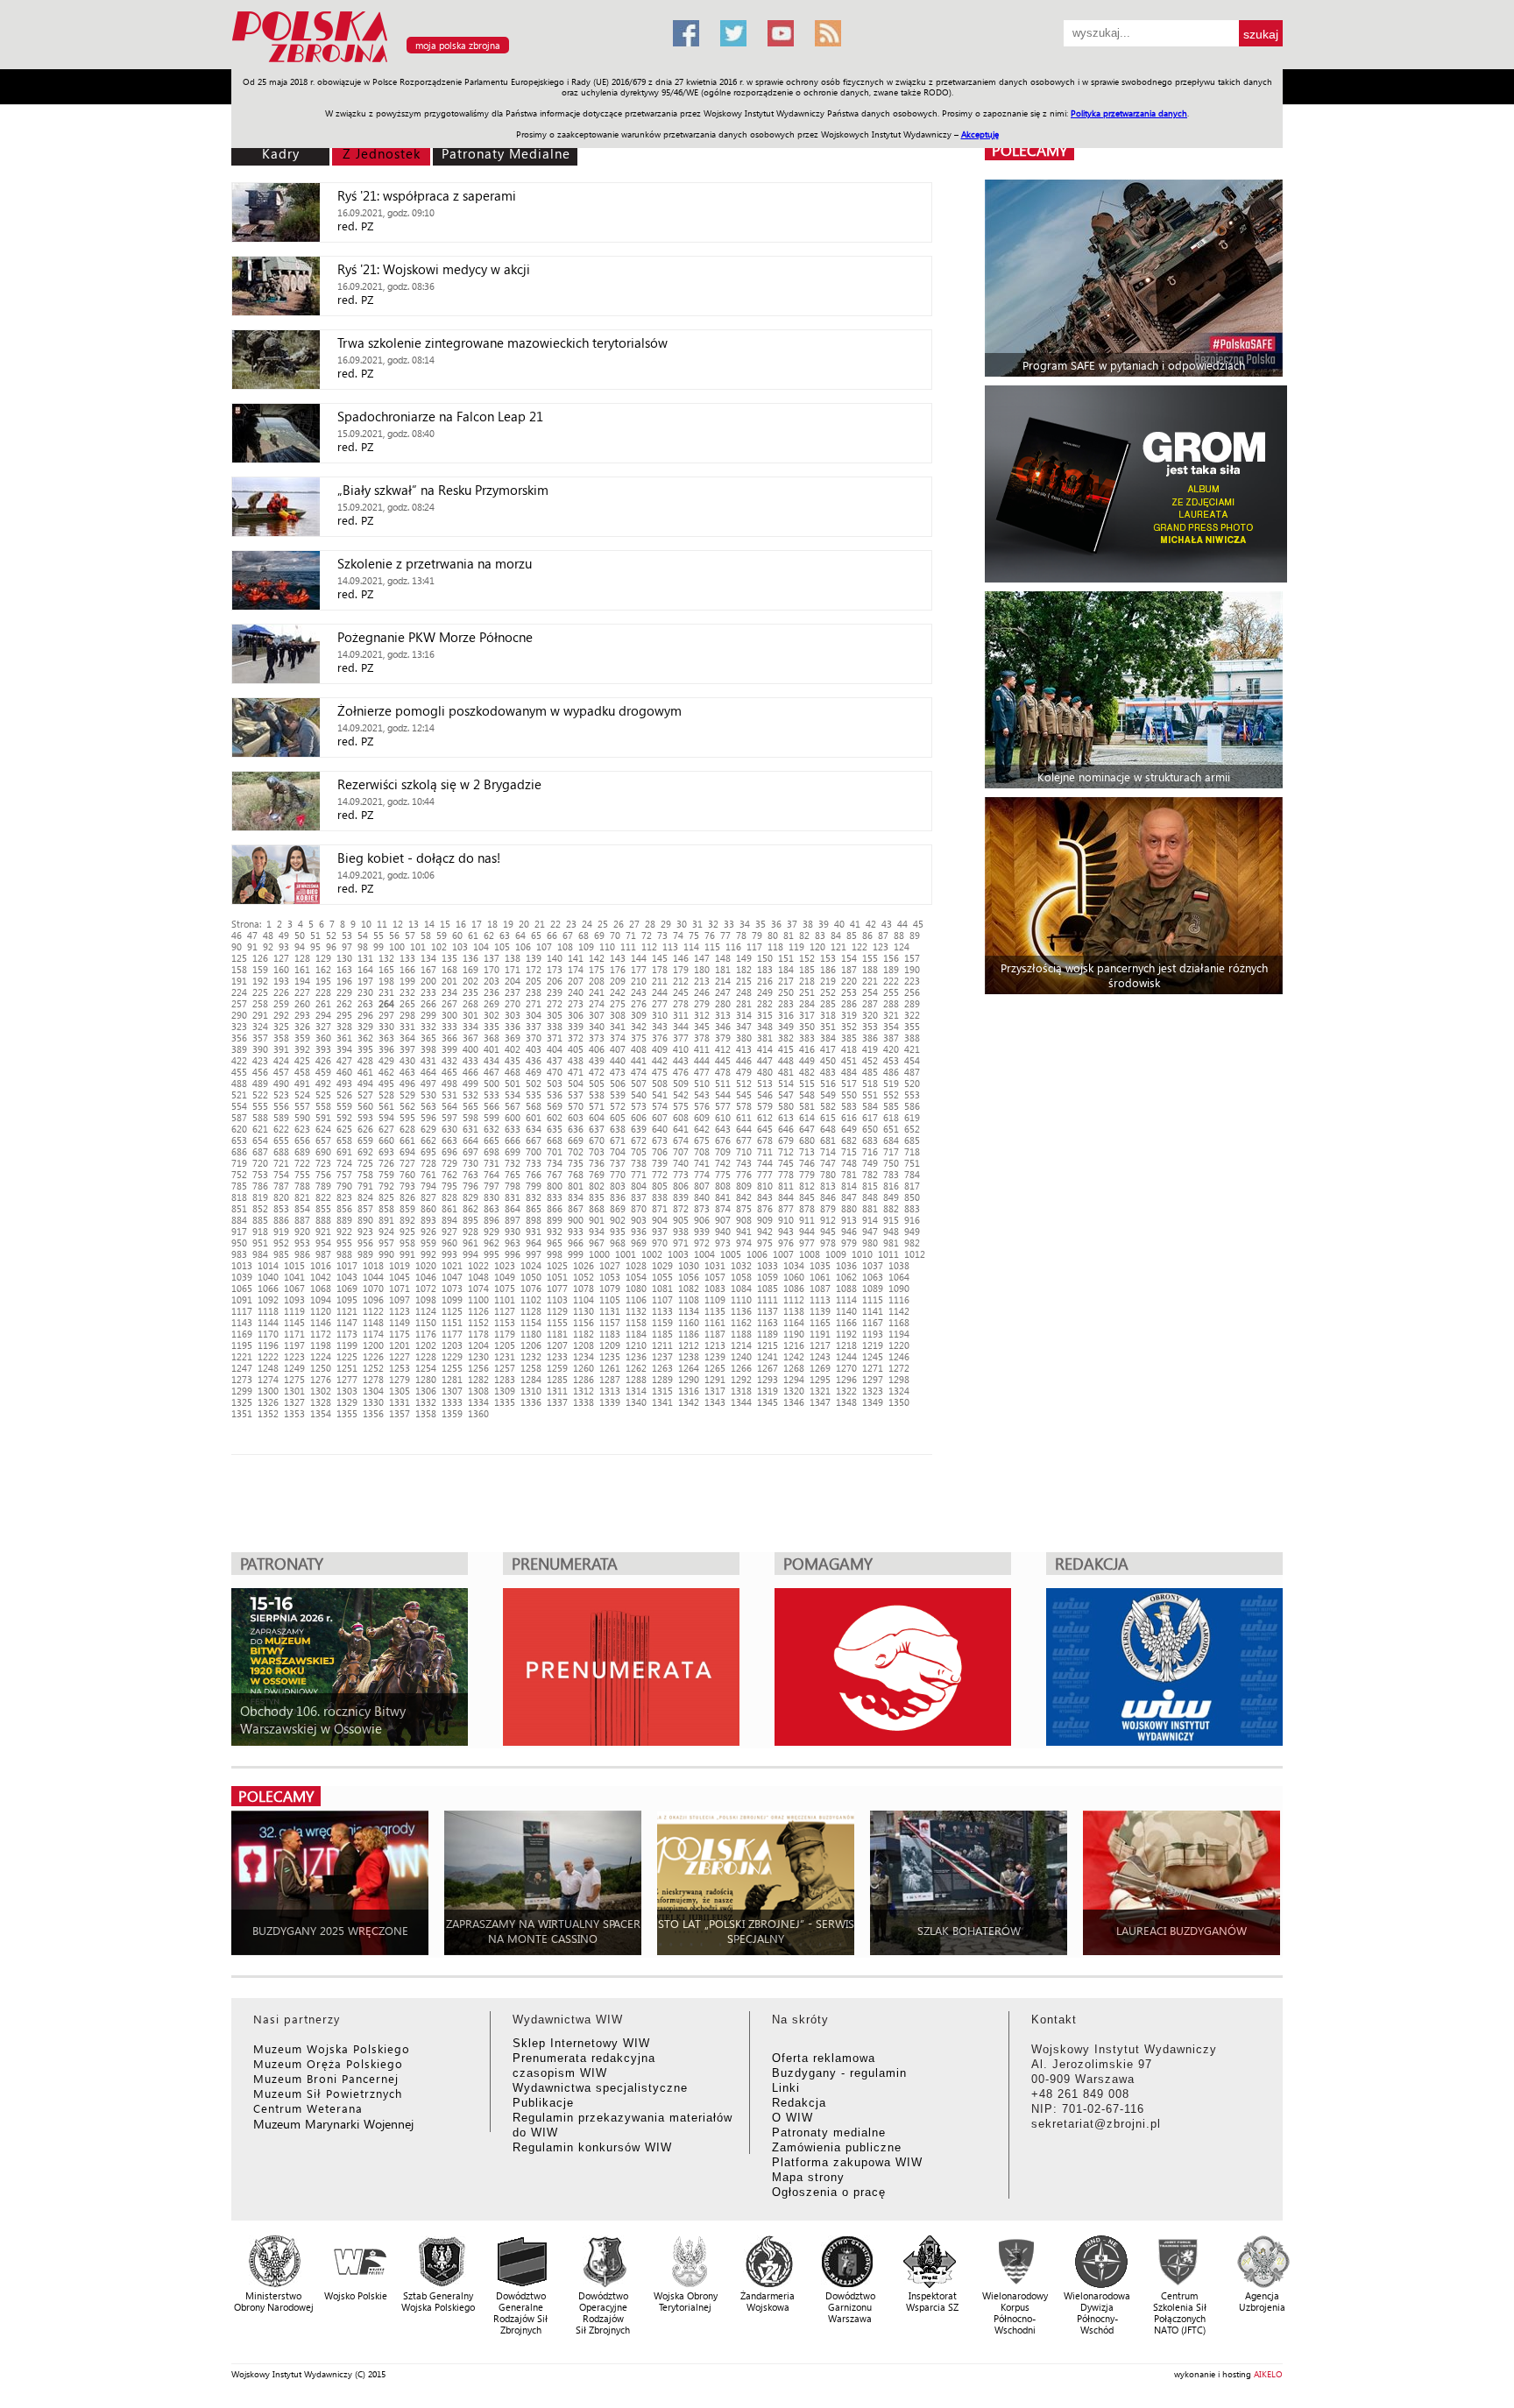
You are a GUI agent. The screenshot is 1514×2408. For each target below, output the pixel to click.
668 (555, 1140)
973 (723, 1243)
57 (410, 935)
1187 (715, 1334)
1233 (557, 1356)
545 (744, 1095)
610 (723, 1117)
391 (281, 1049)
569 (555, 1106)
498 (449, 1083)
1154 (531, 1322)
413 (744, 1049)
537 (576, 1095)
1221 (242, 1356)
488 (239, 1083)
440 (618, 1060)
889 (344, 1220)
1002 (652, 1254)
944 (807, 1231)
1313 (610, 1391)
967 (597, 1243)
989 (365, 1254)
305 (555, 1015)
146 (681, 958)
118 (775, 946)
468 (513, 1072)
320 (870, 1015)
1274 (268, 1379)
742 (723, 1163)
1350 (899, 1402)
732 (513, 1163)
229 (344, 992)
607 (660, 1117)
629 (428, 1129)
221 (870, 981)
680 (807, 1140)
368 (492, 1038)
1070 (373, 1288)
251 (807, 992)
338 (555, 1026)
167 (428, 969)
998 (555, 1254)
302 (492, 1015)
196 (344, 981)
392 (302, 1049)
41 (855, 924)
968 (618, 1243)
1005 (731, 1254)
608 (681, 1117)
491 (302, 1083)
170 (492, 969)
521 (239, 1095)
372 (576, 1038)
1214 (741, 1345)
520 (912, 1083)
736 (597, 1163)
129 (323, 958)
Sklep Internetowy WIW (581, 2043)
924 (386, 1231)
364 (407, 1038)
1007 (783, 1254)
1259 (557, 1368)
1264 (689, 1368)
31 (697, 924)
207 (576, 981)
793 (407, 1186)
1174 (373, 1334)
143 (618, 958)
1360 (478, 1413)
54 (363, 935)
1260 (584, 1368)
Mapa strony (808, 2177)
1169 (242, 1334)
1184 (636, 1334)
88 (899, 935)
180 (702, 969)
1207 (557, 1345)
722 (302, 1163)
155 (870, 958)
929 (492, 1231)
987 (323, 1254)
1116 (899, 1299)
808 (723, 1186)
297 (386, 1015)
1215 (768, 1345)
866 (555, 1208)
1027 (610, 1265)
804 (639, 1186)
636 (576, 1129)
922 (344, 1231)
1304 (373, 1391)
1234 (584, 1356)
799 (534, 1186)
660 (386, 1140)
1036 (846, 1265)
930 (513, 1231)
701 (555, 1151)
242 (618, 992)
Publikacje (543, 2103)
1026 (584, 1265)
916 (912, 1220)
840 (702, 1197)
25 (603, 924)
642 (702, 1129)
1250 (321, 1368)
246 (702, 992)
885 (260, 1220)
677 (744, 1140)
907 (723, 1220)
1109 (715, 1299)
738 (639, 1163)
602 (555, 1117)
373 (597, 1038)
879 (828, 1208)
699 (513, 1151)
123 (881, 946)
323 (239, 1026)
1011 (888, 1254)
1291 (715, 1379)
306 (576, 1015)
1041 (294, 1277)
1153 (505, 1322)
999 (576, 1254)
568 (534, 1106)
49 (284, 935)
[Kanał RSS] (828, 33)
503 (555, 1083)
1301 (294, 1391)
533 (492, 1095)
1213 (715, 1345)
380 (744, 1038)
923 (365, 1231)
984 (260, 1254)
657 (323, 1140)
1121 (347, 1311)
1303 (347, 1391)
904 (660, 1220)
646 (786, 1129)
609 (702, 1117)
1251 (347, 1368)
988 (344, 1254)
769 (597, 1174)
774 (702, 1174)
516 (828, 1083)
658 (344, 1140)
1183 (610, 1334)
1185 (662, 1334)
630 (449, 1129)
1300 (268, 1391)
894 (449, 1220)
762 (449, 1174)
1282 (478, 1379)
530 (428, 1095)
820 (281, 1197)
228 (323, 992)
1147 (347, 1322)
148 (723, 958)
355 (912, 1026)
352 (849, 1026)
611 (744, 1117)
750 (891, 1163)
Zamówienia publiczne (837, 2147)
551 (870, 1095)
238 (534, 992)
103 (460, 946)
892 (407, 1220)
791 (365, 1186)
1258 (531, 1368)
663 (449, 1140)
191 (239, 981)
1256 (478, 1368)
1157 (610, 1322)
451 (849, 1060)
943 (786, 1231)
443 (681, 1060)
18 (492, 924)
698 (492, 1151)
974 (744, 1243)
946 (849, 1231)
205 (534, 981)
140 (555, 958)
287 (870, 1003)
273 (576, 1003)
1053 (610, 1277)
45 (918, 924)
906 (702, 1220)
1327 (294, 1402)
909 (765, 1220)
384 (828, 1038)
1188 (741, 1334)
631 (470, 1129)
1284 (531, 1379)
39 (824, 924)
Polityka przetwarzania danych (1129, 113)
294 (323, 1015)
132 (386, 958)
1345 (768, 1402)
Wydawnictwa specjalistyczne (600, 2088)
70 (615, 935)
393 (323, 1049)
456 (260, 1072)
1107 (662, 1299)
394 (344, 1049)
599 (492, 1117)
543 (702, 1095)
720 (260, 1163)
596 (428, 1117)
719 (239, 1163)
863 (492, 1208)
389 (239, 1049)
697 (470, 1151)
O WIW (792, 2118)
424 (281, 1060)
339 (576, 1026)
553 (912, 1095)
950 (239, 1243)
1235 (610, 1356)
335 (492, 1026)
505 (597, 1083)
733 (534, 1163)
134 (428, 958)
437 (555, 1060)
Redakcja (799, 2103)
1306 (426, 1391)
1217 (820, 1345)
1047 (452, 1277)
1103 (557, 1299)
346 (723, 1026)
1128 (531, 1311)
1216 (794, 1345)
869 (618, 1208)
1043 (347, 1277)
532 (470, 1095)
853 (281, 1208)
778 (786, 1174)
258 (260, 1003)
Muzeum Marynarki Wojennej (334, 2124)
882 (891, 1208)
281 (744, 1003)
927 (449, 1231)
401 (492, 1049)
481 (786, 1072)
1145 (294, 1322)
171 (513, 969)
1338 (584, 1402)
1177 (452, 1334)
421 (912, 1049)
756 (323, 1174)
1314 (636, 1391)
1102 (531, 1299)
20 (524, 924)
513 (765, 1083)
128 (302, 958)
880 (849, 1208)
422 (239, 1060)
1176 (426, 1334)
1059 (768, 1277)
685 (912, 1140)
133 (407, 958)
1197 (294, 1345)
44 (902, 924)
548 (807, 1095)
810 (765, 1186)
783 (891, 1174)
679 (786, 1140)
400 (470, 1049)
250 (786, 992)
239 (555, 992)
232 (407, 992)
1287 (610, 1379)
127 (281, 958)
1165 (820, 1322)
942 (765, 1231)
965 (555, 1243)
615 (828, 1117)
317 (807, 1015)
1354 (321, 1413)
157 (912, 958)
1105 (610, 1299)
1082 (689, 1288)
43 (887, 924)
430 (407, 1060)
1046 (426, 1277)
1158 (636, 1322)
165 (386, 969)
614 (807, 1117)
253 (849, 992)
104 (481, 946)
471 (576, 1072)
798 (513, 1186)
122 (860, 946)
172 (534, 969)
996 (513, 1254)
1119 (294, 1311)
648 (828, 1129)
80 (773, 935)
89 (915, 935)
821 (302, 1197)
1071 (400, 1288)
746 (807, 1163)
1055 (662, 1277)
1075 (505, 1288)
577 (723, 1106)
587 (239, 1117)
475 (660, 1072)
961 (470, 1243)
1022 (478, 1265)
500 (492, 1083)
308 (618, 1015)
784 (912, 1174)
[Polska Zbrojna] (442, 62)
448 (786, 1060)
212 (681, 981)
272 (555, 1003)
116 (733, 946)
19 (508, 924)
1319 (768, 1391)
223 (912, 981)
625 (344, 1129)
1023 (505, 1265)
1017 (347, 1265)
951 (260, 1243)
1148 (373, 1322)
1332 (426, 1402)
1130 (584, 1311)
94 (300, 946)
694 (407, 1151)
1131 (610, 1311)
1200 (373, 1345)
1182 (584, 1334)
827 (428, 1197)
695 (428, 1151)
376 (660, 1038)
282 (765, 1003)
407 (618, 1049)
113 (670, 946)
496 (407, 1083)
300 (449, 1015)
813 (828, 1186)
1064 (899, 1277)
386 (870, 1038)
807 (702, 1186)
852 (260, 1208)
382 (786, 1038)
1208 (584, 1345)
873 (702, 1208)
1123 (400, 1311)
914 (870, 1220)
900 (576, 1220)
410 (681, 1049)
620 (239, 1129)
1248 (268, 1368)
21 (540, 924)
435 (513, 1060)
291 (260, 1015)
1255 (452, 1368)
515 (807, 1083)
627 (386, 1129)
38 (808, 924)
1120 (321, 1311)
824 (365, 1197)
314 (744, 1015)
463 (407, 1072)
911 (807, 1220)
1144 (268, 1322)
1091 (242, 1299)
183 (765, 969)
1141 (873, 1311)
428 (365, 1060)
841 (723, 1197)
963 (513, 1243)
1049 (505, 1277)
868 (597, 1208)
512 (744, 1083)
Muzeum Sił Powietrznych (328, 2093)
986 (302, 1254)
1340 (636, 1402)
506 (618, 1083)
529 (407, 1095)
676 (723, 1140)
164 (365, 969)
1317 (715, 1391)
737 (618, 1163)
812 (807, 1186)
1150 (426, 1322)
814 (849, 1186)
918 (260, 1231)
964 (534, 1243)
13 (414, 924)
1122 (373, 1311)
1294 (794, 1379)
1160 (689, 1322)
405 (576, 1049)
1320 (794, 1391)
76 (710, 935)
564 (449, 1106)
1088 (846, 1288)
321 (891, 1015)
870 (639, 1208)
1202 (426, 1345)
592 (344, 1117)
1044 (373, 1277)
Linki (786, 2088)
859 (407, 1208)
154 (849, 958)
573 (639, 1106)
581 (807, 1106)
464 (428, 1072)
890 (365, 1220)
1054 (636, 1277)
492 (323, 1083)
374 (618, 1038)
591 (323, 1117)
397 (407, 1049)
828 (449, 1197)
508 (660, 1083)
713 (807, 1151)
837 (639, 1197)
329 (365, 1026)
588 (260, 1117)
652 (912, 1129)
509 (681, 1083)
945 (828, 1231)
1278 (373, 1379)
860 (428, 1208)
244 (660, 992)
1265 (715, 1368)
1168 (899, 1322)
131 (365, 958)
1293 (768, 1379)
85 (852, 935)
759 (386, 1174)
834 (576, 1197)
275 (618, 1003)
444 (702, 1060)
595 (407, 1117)
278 (681, 1003)
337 (534, 1026)
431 (428, 1060)
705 (639, 1151)
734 (555, 1163)
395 (365, 1049)
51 (315, 935)
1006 (757, 1254)
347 (744, 1026)
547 (786, 1095)
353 (870, 1026)
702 (576, 1151)
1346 (794, 1402)
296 (365, 1015)
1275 (294, 1379)
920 (302, 1231)
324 (260, 1026)
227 (302, 992)
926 (428, 1231)
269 (492, 1003)
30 (682, 924)
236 (492, 992)
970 (660, 1243)
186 (828, 969)
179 (681, 969)
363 (386, 1038)
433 (470, 1060)
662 (428, 1140)
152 (807, 958)
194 (302, 981)
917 (239, 1231)
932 (555, 1231)
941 (744, 1231)
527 (365, 1095)
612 (765, 1117)
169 (470, 969)
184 (786, 969)
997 (534, 1254)
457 (281, 1072)
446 (744, 1060)
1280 (426, 1379)
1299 (242, 1391)
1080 (636, 1288)
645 (765, 1129)
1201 (400, 1345)
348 (765, 1026)
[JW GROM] (1136, 484)
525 (323, 1095)
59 (442, 935)
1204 (478, 1345)
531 (449, 1095)
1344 (741, 1402)
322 (912, 1015)
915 (891, 1220)
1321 (820, 1391)
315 (765, 1015)
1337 (557, 1402)
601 (534, 1117)
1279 (400, 1379)
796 (470, 1186)
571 (597, 1106)
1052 (584, 1277)
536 (555, 1095)
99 (378, 946)
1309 (505, 1391)
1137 (768, 1311)
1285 (557, 1379)
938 (681, 1231)
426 (323, 1060)
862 (470, 1208)
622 (281, 1129)
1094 (321, 1299)
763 (470, 1174)
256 (912, 992)
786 (260, 1186)
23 (571, 924)
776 (744, 1174)
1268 (794, 1368)
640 (660, 1129)
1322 (846, 1391)
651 (891, 1129)
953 (302, 1243)
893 (428, 1220)
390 (260, 1049)
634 (534, 1129)
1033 (768, 1265)
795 (449, 1186)
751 (912, 1163)
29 (666, 924)
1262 (636, 1368)
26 (619, 924)
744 (765, 1163)
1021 (452, 1265)
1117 (242, 1311)
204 (513, 981)
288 (891, 1003)
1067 (294, 1288)
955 (344, 1243)
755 (302, 1174)
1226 (373, 1356)
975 (765, 1243)
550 (849, 1095)
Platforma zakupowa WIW (847, 2162)
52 (331, 935)
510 (702, 1083)
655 (281, 1140)
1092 (268, 1299)
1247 (242, 1368)
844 (786, 1197)
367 (470, 1038)
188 (870, 969)
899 (555, 1220)
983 (239, 1254)
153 (828, 958)
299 (428, 1015)
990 (386, 1254)
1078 (584, 1288)
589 (281, 1117)
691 (344, 1151)
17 (477, 924)
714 (828, 1151)
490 (281, 1083)
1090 (899, 1288)
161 (302, 969)
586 (912, 1106)
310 (660, 1015)
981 (891, 1243)
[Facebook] (686, 33)
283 (786, 1003)
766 (534, 1174)
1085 (768, 1288)
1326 (268, 1402)
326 (302, 1026)
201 (449, 981)
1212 (689, 1345)
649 (849, 1129)
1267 (768, 1368)
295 (344, 1015)
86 (867, 935)
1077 (557, 1288)
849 (891, 1197)
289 (912, 1003)
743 (744, 1163)
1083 (715, 1288)
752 (239, 1174)
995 (492, 1254)
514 (786, 1083)
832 (534, 1197)
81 (789, 935)
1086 (794, 1288)
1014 (268, 1265)
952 (281, 1243)
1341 (662, 1402)
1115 (873, 1299)
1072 (426, 1288)
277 (660, 1003)
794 (428, 1186)
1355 (347, 1413)
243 (639, 992)
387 (891, 1038)
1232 (531, 1356)
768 (576, 1174)
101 (418, 946)
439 (597, 1060)
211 (660, 981)
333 (449, 1026)
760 (407, 1174)
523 (281, 1095)
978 (828, 1243)
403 (534, 1049)
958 (407, 1243)
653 (239, 1140)
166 (407, 969)
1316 (689, 1391)
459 (323, 1072)
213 (702, 981)
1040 (268, 1277)
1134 (689, 1311)
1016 (321, 1265)
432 (449, 1060)
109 (586, 946)
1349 (873, 1402)
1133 (662, 1311)
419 (870, 1049)
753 (260, 1174)
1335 (505, 1402)
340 (597, 1026)
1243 (820, 1356)
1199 (347, 1345)
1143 (242, 1322)
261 (323, 1003)
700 (534, 1151)
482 (807, 1072)
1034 (794, 1265)
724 (344, 1163)
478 (723, 1072)
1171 (294, 1334)
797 (492, 1186)
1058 (741, 1277)
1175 (400, 1334)
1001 (626, 1254)
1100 (478, 1299)
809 (744, 1186)
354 (891, 1026)
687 (260, 1151)
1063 (873, 1277)
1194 (899, 1334)
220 (849, 981)
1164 (794, 1322)
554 (239, 1106)
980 (870, 1243)
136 (470, 958)
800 (555, 1186)
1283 (505, 1379)
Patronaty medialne (829, 2133)
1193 (873, 1334)
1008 (810, 1254)
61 (473, 935)
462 (386, 1072)
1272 (899, 1368)
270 (513, 1003)
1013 (242, 1265)
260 (302, 1003)
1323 (873, 1391)
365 (428, 1038)
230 (365, 992)
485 (870, 1072)
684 (891, 1140)
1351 (242, 1413)
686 (239, 1151)
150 (765, 958)
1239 (715, 1356)
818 (239, 1197)
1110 (741, 1299)
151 (786, 958)
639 (639, 1129)
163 (344, 969)
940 (723, 1231)
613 (786, 1117)
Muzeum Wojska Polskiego (332, 2048)
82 (804, 935)
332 (428, 1026)
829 (470, 1197)
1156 (584, 1322)
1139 (820, 1311)
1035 (820, 1265)
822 (323, 1197)
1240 (741, 1356)
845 (807, 1197)
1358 (426, 1413)
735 (576, 1163)
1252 (373, 1368)
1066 (268, 1288)
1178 (478, 1334)
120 (817, 946)
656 (302, 1140)
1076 (531, 1288)
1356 (373, 1413)
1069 (347, 1288)
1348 (846, 1402)
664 (470, 1140)
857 (365, 1208)
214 (723, 981)
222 (891, 981)
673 (660, 1140)
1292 (741, 1379)
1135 (715, 1311)
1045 (400, 1277)
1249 (294, 1368)
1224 (321, 1356)
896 (492, 1220)
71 (631, 935)
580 (786, 1106)
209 (618, 981)
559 (344, 1106)
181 (723, 969)
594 (386, 1117)
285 (828, 1003)
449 (807, 1060)
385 (849, 1038)
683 (870, 1140)
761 (428, 1174)
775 (723, 1174)
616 (849, 1117)
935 (618, 1231)
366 (449, 1038)
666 (513, 1140)
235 (470, 992)
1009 (836, 1254)
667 (534, 1140)
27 (634, 924)
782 (870, 1174)
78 (741, 935)
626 (365, 1129)
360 (323, 1038)
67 (568, 935)
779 (807, 1174)
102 (439, 946)
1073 (452, 1288)
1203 (452, 1345)
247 (723, 992)
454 (912, 1060)
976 (786, 1243)
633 (513, 1129)
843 (765, 1197)
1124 (426, 1311)
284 (807, 1003)
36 (776, 924)
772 (660, 1174)
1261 (610, 1368)
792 (386, 1186)
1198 (321, 1345)
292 (281, 1015)
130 (344, 958)
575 (681, 1106)
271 (534, 1003)
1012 (915, 1254)
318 (828, 1015)
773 (681, 1174)
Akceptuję (980, 134)
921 (323, 1231)
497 (428, 1083)
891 (386, 1220)
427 (344, 1060)
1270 (846, 1368)
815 (870, 1186)
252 (828, 992)
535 (534, 1095)
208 (597, 981)
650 (870, 1129)
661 (407, 1140)
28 (650, 924)
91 (252, 946)
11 (382, 924)
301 (470, 1015)
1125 (452, 1311)
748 (849, 1163)
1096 (373, 1299)
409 (660, 1049)
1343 (715, 1402)
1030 (689, 1265)
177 (639, 969)
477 (702, 1072)
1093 (294, 1299)
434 (492, 1060)
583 (849, 1106)
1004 (704, 1254)
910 (786, 1220)
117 (754, 946)
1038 (899, 1265)
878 (807, 1208)
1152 (478, 1322)
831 (513, 1197)
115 (712, 946)
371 (555, 1038)
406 (597, 1049)
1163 (768, 1322)
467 (492, 1072)
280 (723, 1003)
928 (470, 1231)
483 (828, 1072)
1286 (584, 1379)
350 (807, 1026)
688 (281, 1151)
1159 (662, 1322)
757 (344, 1174)
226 (281, 992)
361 (344, 1038)
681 (828, 1140)
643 (723, 1129)
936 (639, 1231)
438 (576, 1060)
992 (428, 1254)
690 (323, 1151)
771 (639, 1174)
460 (344, 1072)
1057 (715, 1277)
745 (786, 1163)
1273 (242, 1379)
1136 (741, 1311)
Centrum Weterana (308, 2108)
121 (838, 946)
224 (239, 992)
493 (344, 1083)
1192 (846, 1334)
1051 (557, 1277)
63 (505, 935)
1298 (899, 1379)
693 (386, 1151)
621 (260, 1129)
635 (555, 1129)
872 (681, 1208)
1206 (531, 1345)
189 (891, 969)
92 (268, 946)
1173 (347, 1334)
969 (639, 1243)
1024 (531, 1265)
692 (365, 1151)
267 (449, 1003)
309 (639, 1015)
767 (555, 1174)
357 (260, 1038)
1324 (899, 1391)
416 (807, 1049)
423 (260, 1060)
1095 (347, 1299)
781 (849, 1174)
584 (870, 1106)
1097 (400, 1299)
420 (891, 1049)
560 (365, 1106)
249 (765, 992)
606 (639, 1117)
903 (639, 1220)
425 (302, 1060)
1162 (741, 1322)
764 (492, 1174)
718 (912, 1151)
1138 (794, 1311)
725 (365, 1163)
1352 (268, 1413)
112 (649, 946)
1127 (505, 1311)
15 (445, 924)
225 (260, 992)
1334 (478, 1402)
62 (489, 935)
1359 (452, 1413)
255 (891, 992)
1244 (846, 1356)
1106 (636, 1299)
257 (239, 1003)
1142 (899, 1311)
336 (513, 1026)
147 (702, 958)
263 (365, 1003)
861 (449, 1208)
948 (891, 1231)
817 (912, 1186)
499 (470, 1083)
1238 (689, 1356)
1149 (400, 1322)
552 (891, 1095)
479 (744, 1072)
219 (828, 981)
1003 (678, 1254)
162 (323, 969)
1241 (768, 1356)
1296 (846, 1379)
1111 (768, 1299)
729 (449, 1163)
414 (765, 1049)
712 (786, 1151)
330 (386, 1026)
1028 (636, 1265)
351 (828, 1026)
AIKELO (1268, 2374)
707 (681, 1151)
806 (681, 1186)
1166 (846, 1322)
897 (513, 1220)
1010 (862, 1254)
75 (694, 935)
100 (397, 946)
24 (587, 924)
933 (576, 1231)
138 (513, 958)
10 (366, 924)
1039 (242, 1277)
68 (584, 935)
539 (618, 1095)
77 (725, 935)
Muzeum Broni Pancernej (326, 2078)
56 (394, 935)
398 (428, 1049)
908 (744, 1220)
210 (639, 981)
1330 (373, 1402)
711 (765, 1151)
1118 (268, 1311)
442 (660, 1060)
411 (702, 1049)
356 (239, 1038)
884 (239, 1220)
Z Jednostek (382, 153)
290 (239, 1015)
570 (576, 1106)
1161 (715, 1322)
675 (702, 1140)
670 (597, 1140)
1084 (741, 1288)
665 (492, 1140)
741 (702, 1163)
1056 (689, 1277)
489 (260, 1083)
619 (912, 1117)
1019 (400, 1265)
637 (597, 1129)
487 (912, 1072)
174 (576, 969)
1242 (794, 1356)
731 (492, 1163)
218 (807, 981)
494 (365, 1083)
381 (765, 1038)
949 (912, 1231)
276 (639, 1003)
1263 (662, 1368)
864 (513, 1208)
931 (534, 1231)
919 (281, 1231)
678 (765, 1140)
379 (723, 1038)
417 (828, 1049)
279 (702, 1003)
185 (807, 969)
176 (618, 969)
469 (534, 1072)
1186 (689, 1334)
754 (281, 1174)
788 (302, 1186)
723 (323, 1163)
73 (662, 935)
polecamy (1029, 150)
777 (765, 1174)
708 (702, 1151)
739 (660, 1163)
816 (891, 1186)
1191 (820, 1334)
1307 (452, 1391)
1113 (820, 1299)
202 (470, 981)
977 (807, 1243)
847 (849, 1197)
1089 (873, 1288)
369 (513, 1038)
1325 (242, 1402)
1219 (873, 1345)
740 (681, 1163)
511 (723, 1083)
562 (407, 1106)
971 (681, 1243)
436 (534, 1060)
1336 (531, 1402)
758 (365, 1174)
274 (597, 1003)
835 (597, 1197)
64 (520, 935)
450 (828, 1060)
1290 (689, 1379)
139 (534, 958)
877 (786, 1208)
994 (470, 1254)
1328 (321, 1402)
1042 (321, 1277)
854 (302, 1208)
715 (849, 1151)
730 (470, 1163)
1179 (505, 1334)
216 (765, 981)
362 (365, 1038)
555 (260, 1106)
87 (883, 935)
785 (239, 1186)
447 (765, 1060)
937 (660, 1231)
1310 (531, 1391)
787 (281, 1186)
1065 (242, 1288)
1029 (662, 1265)
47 (252, 935)
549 (828, 1095)
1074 (478, 1288)
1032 (741, 1265)
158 (239, 969)
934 (597, 1231)
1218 (846, 1345)
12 (398, 924)
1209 (610, 1345)
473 (618, 1072)
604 (597, 1117)
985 (281, 1254)
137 (492, 958)
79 (757, 935)
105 (502, 946)
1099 (452, 1299)
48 (268, 935)
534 (513, 1095)
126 (260, 958)
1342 (689, 1402)
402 (513, 1049)
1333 (452, 1402)
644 (744, 1129)
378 (702, 1038)
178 (660, 969)
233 (428, 992)
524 (302, 1095)
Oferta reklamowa (824, 2058)
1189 (768, 1334)
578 (744, 1106)
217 (786, 981)
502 (534, 1083)
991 (407, 1254)
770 (618, 1174)
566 (492, 1106)
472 (597, 1072)
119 (796, 946)
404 (555, 1049)
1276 (321, 1379)
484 (849, 1072)
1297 (873, 1379)
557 (302, 1106)
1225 (347, 1356)
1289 (662, 1379)
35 (761, 924)
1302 (321, 1391)
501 (513, 1083)
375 (639, 1038)
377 (681, 1038)
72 (647, 935)
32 (713, 924)
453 (891, 1060)
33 (729, 924)
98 (363, 946)
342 (639, 1026)
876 (765, 1208)
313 (723, 1015)
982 (912, 1243)
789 (323, 1186)
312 (702, 1015)
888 (323, 1220)
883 (912, 1208)
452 (870, 1060)
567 (513, 1106)
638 (618, 1129)
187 (849, 969)
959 (428, 1243)
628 (407, 1129)
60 (457, 935)
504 (576, 1083)
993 (449, 1254)
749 (870, 1163)
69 (599, 935)
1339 (610, 1402)
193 (281, 981)
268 (470, 1003)
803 (618, 1186)
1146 (321, 1322)
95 (315, 946)
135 (449, 958)
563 (428, 1106)
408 (639, 1049)
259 (281, 1003)
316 (786, 1015)
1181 (557, 1334)
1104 (584, 1299)
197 (365, 981)
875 (744, 1208)
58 (426, 935)
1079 (610, 1288)
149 (744, 958)
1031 (715, 1265)
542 (681, 1095)
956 (365, 1243)
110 (607, 946)
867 (576, 1208)
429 (386, 1060)
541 (660, 1095)
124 (902, 946)
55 (378, 935)
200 (428, 981)
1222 (268, 1356)
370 (534, 1038)
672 (639, 1140)
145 (660, 958)
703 (597, 1151)
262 (344, 1003)
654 (260, 1140)
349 (786, 1026)
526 (344, 1095)
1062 (846, 1277)
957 (386, 1243)
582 (828, 1106)
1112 (794, 1299)
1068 (321, 1288)
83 (820, 935)
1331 (400, 1402)
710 (744, 1151)
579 (765, 1106)
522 (260, 1095)
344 (681, 1026)
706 (660, 1151)
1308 (478, 1391)
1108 (689, 1299)
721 (281, 1163)
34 (745, 924)
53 (347, 935)
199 (407, 981)
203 (492, 981)
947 (870, 1231)
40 (839, 924)
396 (386, 1049)
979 (849, 1243)
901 (597, 1220)
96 (331, 946)
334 (470, 1026)
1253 (400, 1368)
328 (344, 1026)
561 (386, 1106)
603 (576, 1117)
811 (786, 1186)
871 (660, 1208)
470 (555, 1072)
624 (323, 1129)
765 (513, 1174)
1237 (662, 1356)
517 (849, 1083)
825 (386, 1197)
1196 (268, 1345)
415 (786, 1049)
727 (407, 1163)
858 (386, 1208)
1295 (820, 1379)
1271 (873, 1368)
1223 (294, 1356)
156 (891, 958)
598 (470, 1117)
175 (597, 969)
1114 (846, 1299)
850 (912, 1197)
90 (237, 946)
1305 (400, 1391)
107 (544, 946)
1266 (741, 1368)
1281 (452, 1379)
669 (576, 1140)
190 (912, 969)
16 (461, 924)
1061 (820, 1277)
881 (870, 1208)
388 (912, 1038)
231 (386, 992)
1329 (347, 1402)
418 (849, 1049)
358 (281, 1038)
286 (849, 1003)
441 (639, 1060)
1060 (794, 1277)
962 (492, 1243)
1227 (400, 1356)
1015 (294, 1265)
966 (576, 1243)
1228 (426, 1356)
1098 (426, 1299)
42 (871, 924)
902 (618, 1220)
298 (407, 1015)
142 (597, 958)
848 (870, 1197)
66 (552, 935)
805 (660, 1186)
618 (891, 1117)
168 (449, 969)
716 (870, 1151)
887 (302, 1220)
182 (744, 969)
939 (702, 1231)
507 (639, 1083)
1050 (531, 1277)
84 (836, 935)
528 (386, 1095)
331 (407, 1026)
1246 (899, 1356)
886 (281, 1220)
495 (386, 1083)
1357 (400, 1413)
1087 (820, 1288)
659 (365, 1140)
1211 (662, 1345)
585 (891, 1106)
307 (597, 1015)
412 (723, 1049)
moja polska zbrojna (458, 45)
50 (300, 935)
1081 (662, 1288)
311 (681, 1015)
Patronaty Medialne (506, 153)
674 (681, 1140)
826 (407, 1197)
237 (513, 992)
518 (870, 1083)
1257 (505, 1368)
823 (344, 1197)
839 (681, 1197)
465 (449, 1072)
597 (449, 1117)
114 (691, 946)
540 (639, 1095)
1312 (584, 1391)
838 (660, 1197)
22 (555, 924)
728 (428, 1163)
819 (260, 1197)
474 (639, 1072)
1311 (557, 1391)
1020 (426, 1265)
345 (702, 1026)
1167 (873, 1322)
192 (260, 981)
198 (386, 981)
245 (681, 992)
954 (323, 1243)
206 (555, 981)
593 (365, 1117)
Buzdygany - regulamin (839, 2073)
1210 (636, 1345)
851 (239, 1208)
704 (618, 1151)
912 (828, 1220)
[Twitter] (733, 33)
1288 (636, 1379)
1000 (599, 1254)
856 (344, 1208)
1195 (242, 1345)
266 (428, 1003)
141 (576, 958)
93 (284, 946)
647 (807, 1129)
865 (534, 1208)
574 (660, 1106)
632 (492, 1129)
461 (365, 1072)
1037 (873, 1265)
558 (323, 1106)
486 (891, 1072)
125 (239, 958)
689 (302, 1151)
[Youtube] (781, 33)
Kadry (281, 153)
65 (536, 935)
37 (792, 924)
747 (828, 1163)
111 (628, 946)
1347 (820, 1402)
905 (681, 1220)
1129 (557, 1311)
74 (678, 935)
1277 (347, 1379)
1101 (505, 1299)
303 (513, 1015)
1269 (820, 1368)
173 (555, 969)
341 (618, 1026)
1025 (557, 1265)
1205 (505, 1345)
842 (744, 1197)
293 (302, 1015)
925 (407, 1231)
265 (407, 1003)
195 (323, 981)
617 (870, 1117)
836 (618, 1197)
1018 (373, 1265)
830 (492, 1197)
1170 (268, 1334)
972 (702, 1243)
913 (849, 1220)
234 (449, 992)
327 (323, 1026)
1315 (662, 1391)
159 (260, 969)
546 (765, 1095)
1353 (294, 1413)
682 (849, 1140)
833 (555, 1197)
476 (681, 1072)
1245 (873, 1356)
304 (534, 1015)
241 (597, 992)
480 (765, 1072)
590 (302, 1117)
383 (807, 1038)
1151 (452, 1322)
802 (597, 1186)
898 (534, 1220)
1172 (321, 1334)
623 (302, 1129)
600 (513, 1117)
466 (470, 1072)
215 (744, 981)
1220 (899, 1345)
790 (344, 1186)
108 (565, 946)
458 (302, 1072)
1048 (478, 1277)
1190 (794, 1334)
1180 (531, 1334)
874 (723, 1208)
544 (723, 1095)
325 (281, 1026)
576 (702, 1106)
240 (576, 992)
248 (744, 992)
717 (891, 1151)
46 (237, 935)
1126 (478, 1311)
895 (470, 1220)
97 (347, 946)
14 (429, 924)
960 (449, 1243)
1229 (452, 1356)
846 (828, 1197)
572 (618, 1106)
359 (302, 1038)
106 (523, 946)
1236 (636, 1356)
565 (470, 1106)
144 (639, 958)
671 (618, 1140)
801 (576, 1186)
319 (849, 1015)
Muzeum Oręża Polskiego (328, 2063)
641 (681, 1129)
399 (449, 1049)
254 (870, 992)
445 (723, 1060)
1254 (426, 1368)
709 (723, 1151)
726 (386, 1163)
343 (660, 1026)
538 (597, 1095)
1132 (636, 1311)
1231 (505, 1356)
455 (239, 1072)
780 (828, 1174)
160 (281, 969)
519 (891, 1083)
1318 (741, 1391)
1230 (478, 1356)
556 (281, 1106)
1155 (557, 1322)
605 (618, 1117)
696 (449, 1151)
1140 (846, 1311)
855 (323, 1208)
